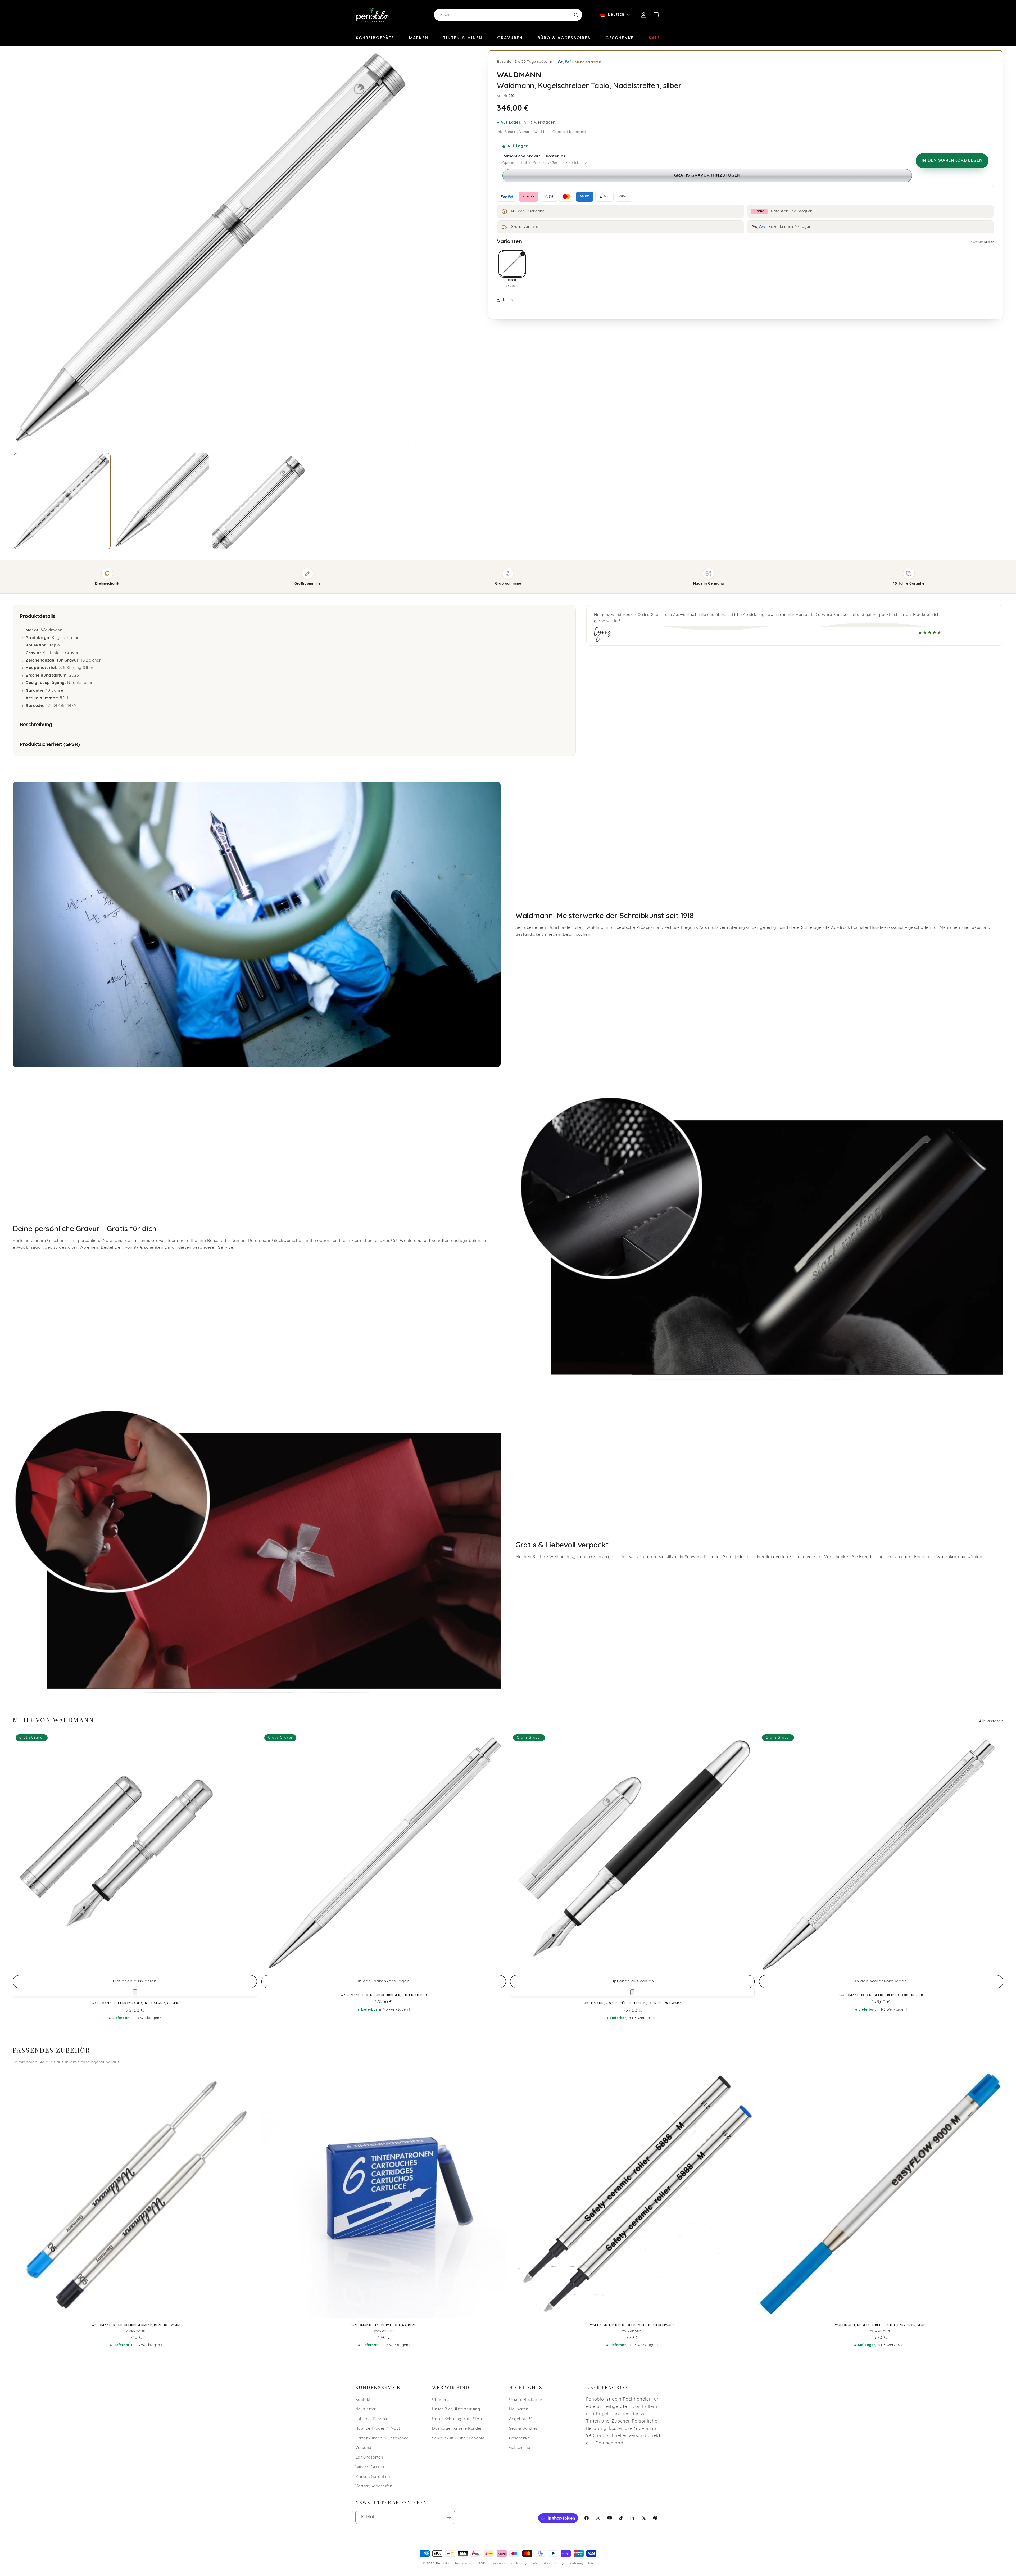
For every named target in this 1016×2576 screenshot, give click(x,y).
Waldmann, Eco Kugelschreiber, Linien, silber (384, 1995)
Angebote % (521, 2419)
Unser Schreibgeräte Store (458, 2419)
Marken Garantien (373, 2477)
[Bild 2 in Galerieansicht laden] (161, 501)
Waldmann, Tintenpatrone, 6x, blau (384, 2325)
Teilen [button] (508, 300)
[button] (656, 15)
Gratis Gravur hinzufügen (707, 176)
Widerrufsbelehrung (548, 2564)
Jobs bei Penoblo (372, 2419)
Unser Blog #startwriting (456, 2409)
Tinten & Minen (463, 38)
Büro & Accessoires (564, 38)
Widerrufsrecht (370, 2467)
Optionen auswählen (135, 1981)
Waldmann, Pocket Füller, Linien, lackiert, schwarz (632, 2003)
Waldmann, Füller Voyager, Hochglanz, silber (135, 2003)
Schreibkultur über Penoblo (458, 2438)
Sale (654, 38)
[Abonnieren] (449, 2517)
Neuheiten (519, 2409)
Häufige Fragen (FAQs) (378, 2429)
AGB (482, 2564)
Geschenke (620, 38)
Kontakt (363, 2400)
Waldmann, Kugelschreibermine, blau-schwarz (136, 2325)
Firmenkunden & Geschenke (382, 2438)
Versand (527, 132)
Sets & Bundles (523, 2429)
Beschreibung (36, 725)
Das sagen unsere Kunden (457, 2429)
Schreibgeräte (375, 38)
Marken (419, 38)
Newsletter (366, 2409)
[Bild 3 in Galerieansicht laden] (260, 501)
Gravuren (510, 38)
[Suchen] (576, 15)
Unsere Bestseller (526, 2400)
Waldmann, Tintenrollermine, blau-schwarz (632, 2325)
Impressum (464, 2564)
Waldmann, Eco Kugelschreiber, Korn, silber (881, 1995)
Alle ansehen (991, 1721)
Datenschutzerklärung (509, 2564)
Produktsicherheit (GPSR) (50, 745)
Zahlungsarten (369, 2458)
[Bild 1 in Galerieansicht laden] (62, 501)
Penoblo (443, 2564)
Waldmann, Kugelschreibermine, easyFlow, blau (880, 2325)
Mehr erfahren (588, 62)
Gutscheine (520, 2448)
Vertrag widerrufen (374, 2486)
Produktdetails (38, 617)
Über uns (441, 2400)
